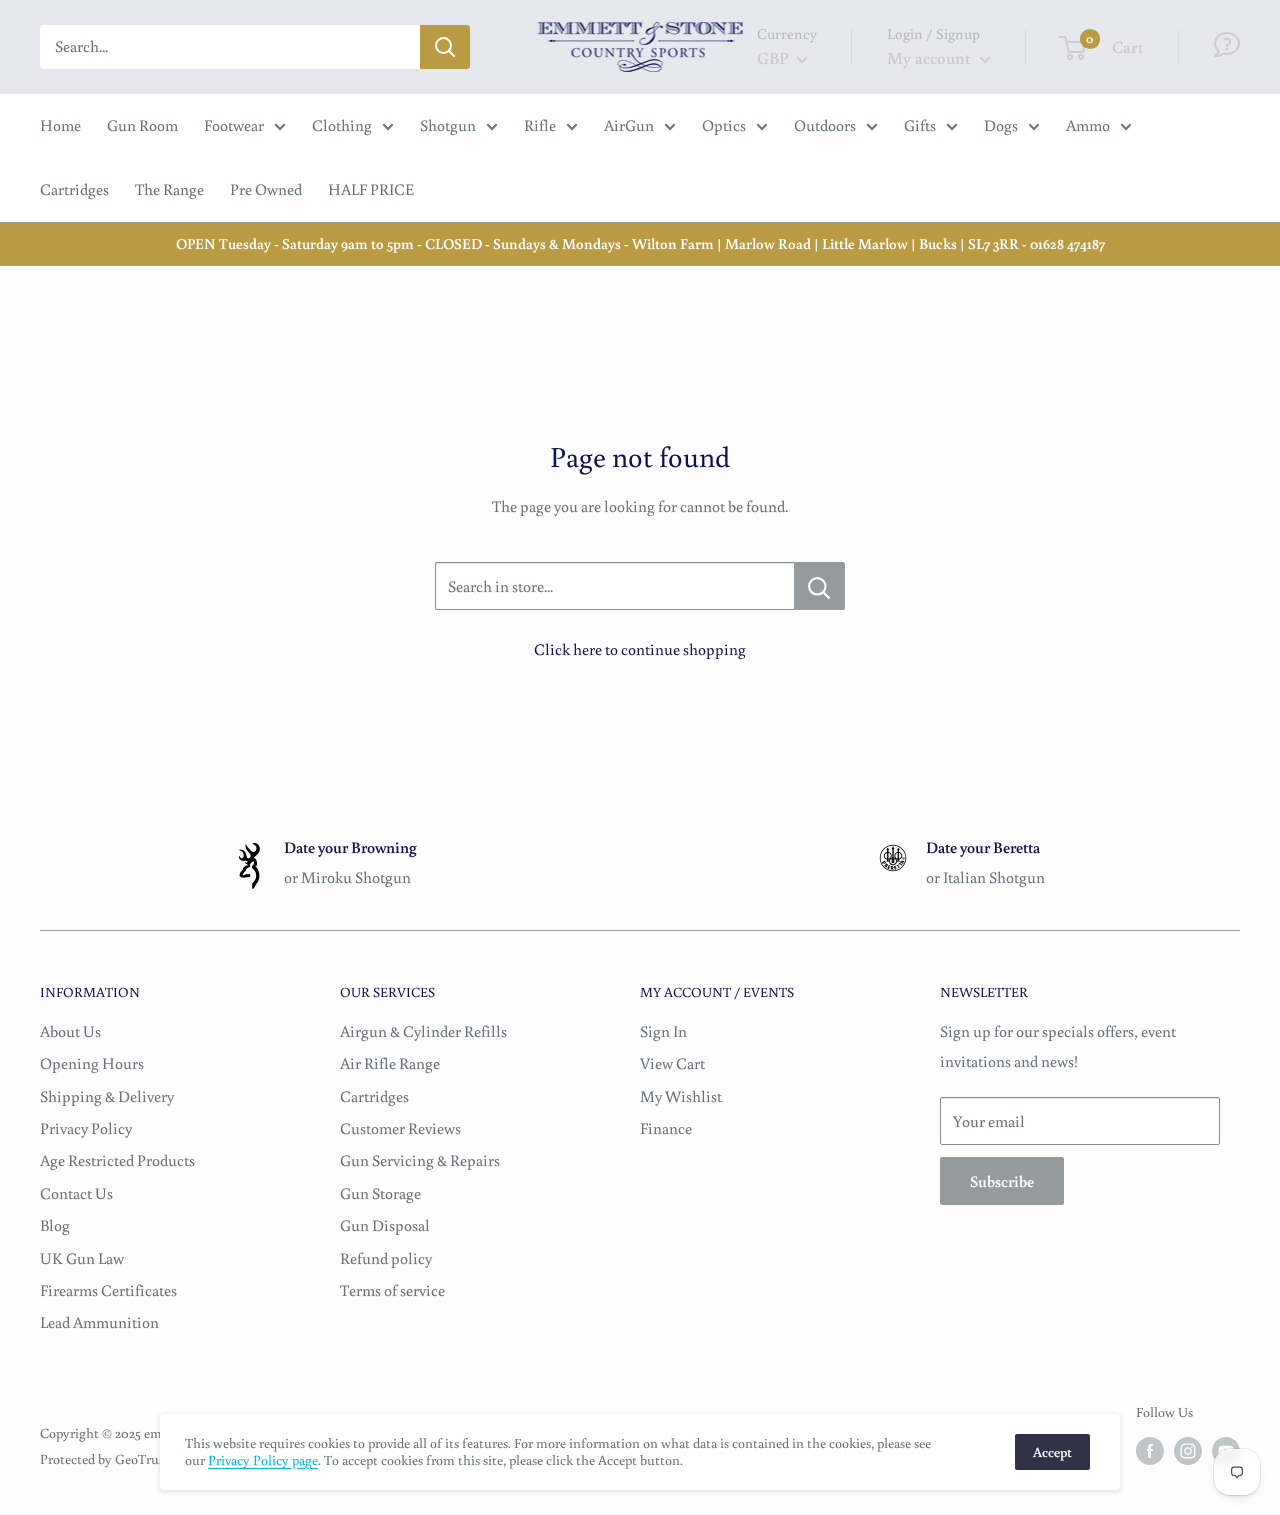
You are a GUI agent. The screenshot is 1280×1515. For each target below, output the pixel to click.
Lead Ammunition (99, 1322)
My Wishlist (681, 1096)
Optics (724, 125)
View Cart (672, 1063)
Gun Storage (380, 1193)
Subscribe (1002, 1181)
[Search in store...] (819, 586)
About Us (70, 1031)
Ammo (1088, 125)
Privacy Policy (86, 1128)
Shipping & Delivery (107, 1096)
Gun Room (142, 125)
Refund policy (386, 1258)
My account (931, 57)
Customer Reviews (400, 1128)
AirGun (629, 125)
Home (60, 125)
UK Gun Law (82, 1258)
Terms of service (392, 1290)
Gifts (920, 125)
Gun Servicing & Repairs (420, 1160)
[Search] (445, 47)
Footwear (234, 125)
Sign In (663, 1031)
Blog (55, 1225)
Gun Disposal (385, 1225)
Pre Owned (266, 189)
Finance (666, 1128)
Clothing (342, 125)
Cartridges (74, 189)
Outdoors (825, 125)
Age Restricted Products (117, 1160)
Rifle (540, 125)
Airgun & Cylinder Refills (423, 1031)
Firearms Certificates (108, 1290)
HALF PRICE (371, 189)
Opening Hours (92, 1063)
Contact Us (76, 1193)
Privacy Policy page (263, 1460)
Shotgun (448, 125)
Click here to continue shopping (640, 649)
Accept (1052, 1452)
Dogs (1001, 125)
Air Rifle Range (390, 1063)
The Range (169, 189)
